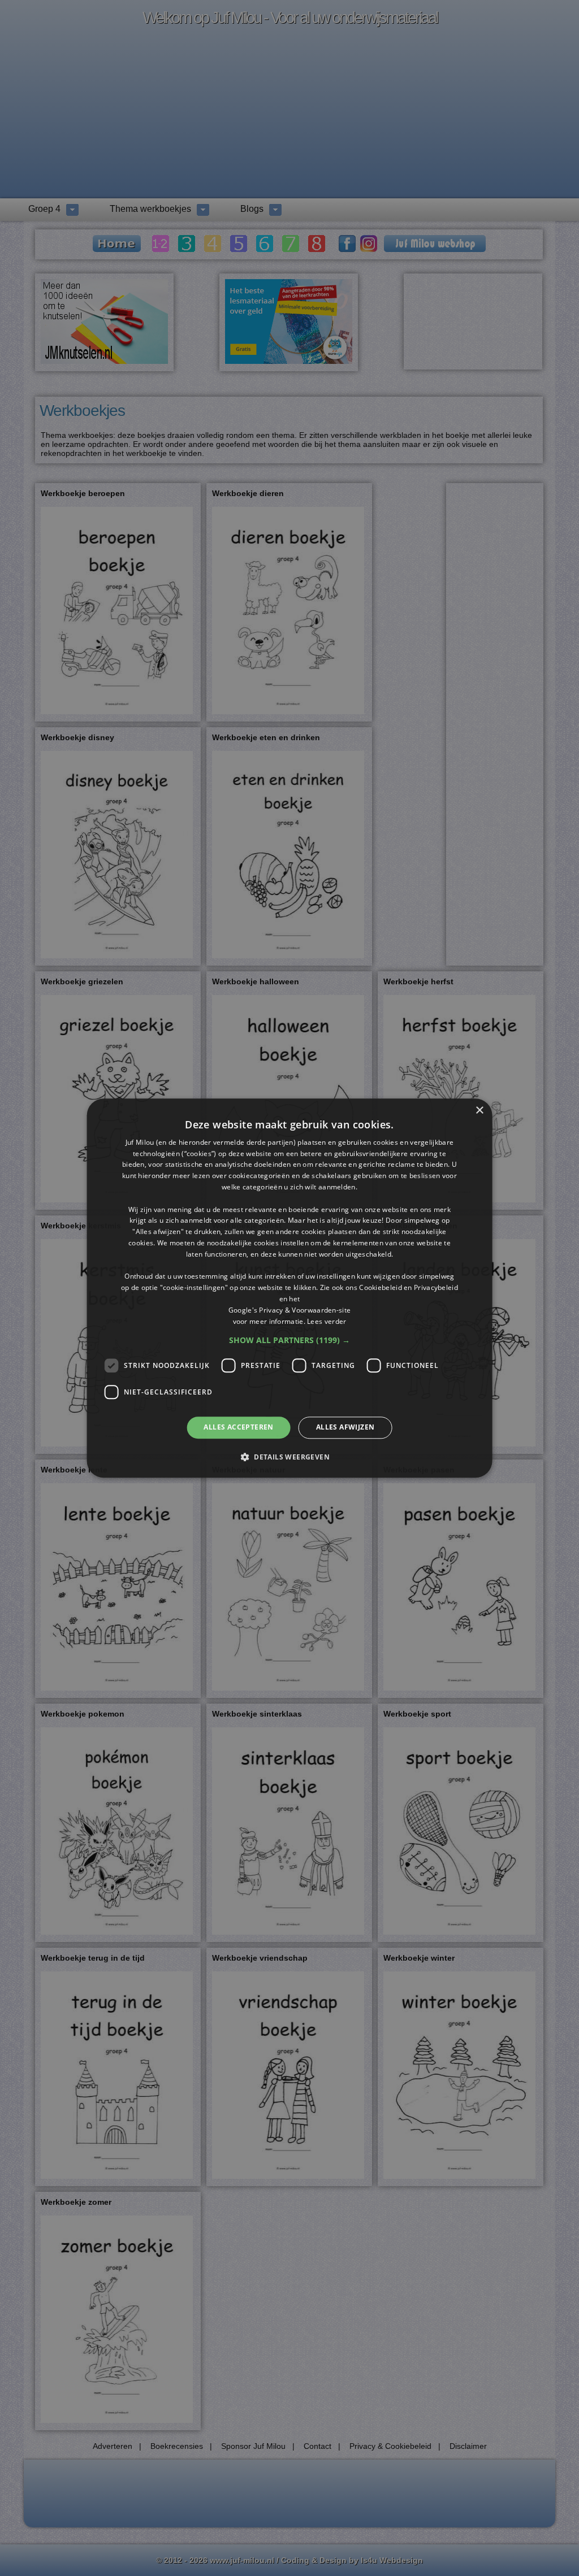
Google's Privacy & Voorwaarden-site (290, 1310)
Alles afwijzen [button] (345, 1428)
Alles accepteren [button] (238, 1428)
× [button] (479, 1111)
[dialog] (290, 1288)
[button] (289, 1341)
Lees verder (327, 1321)
